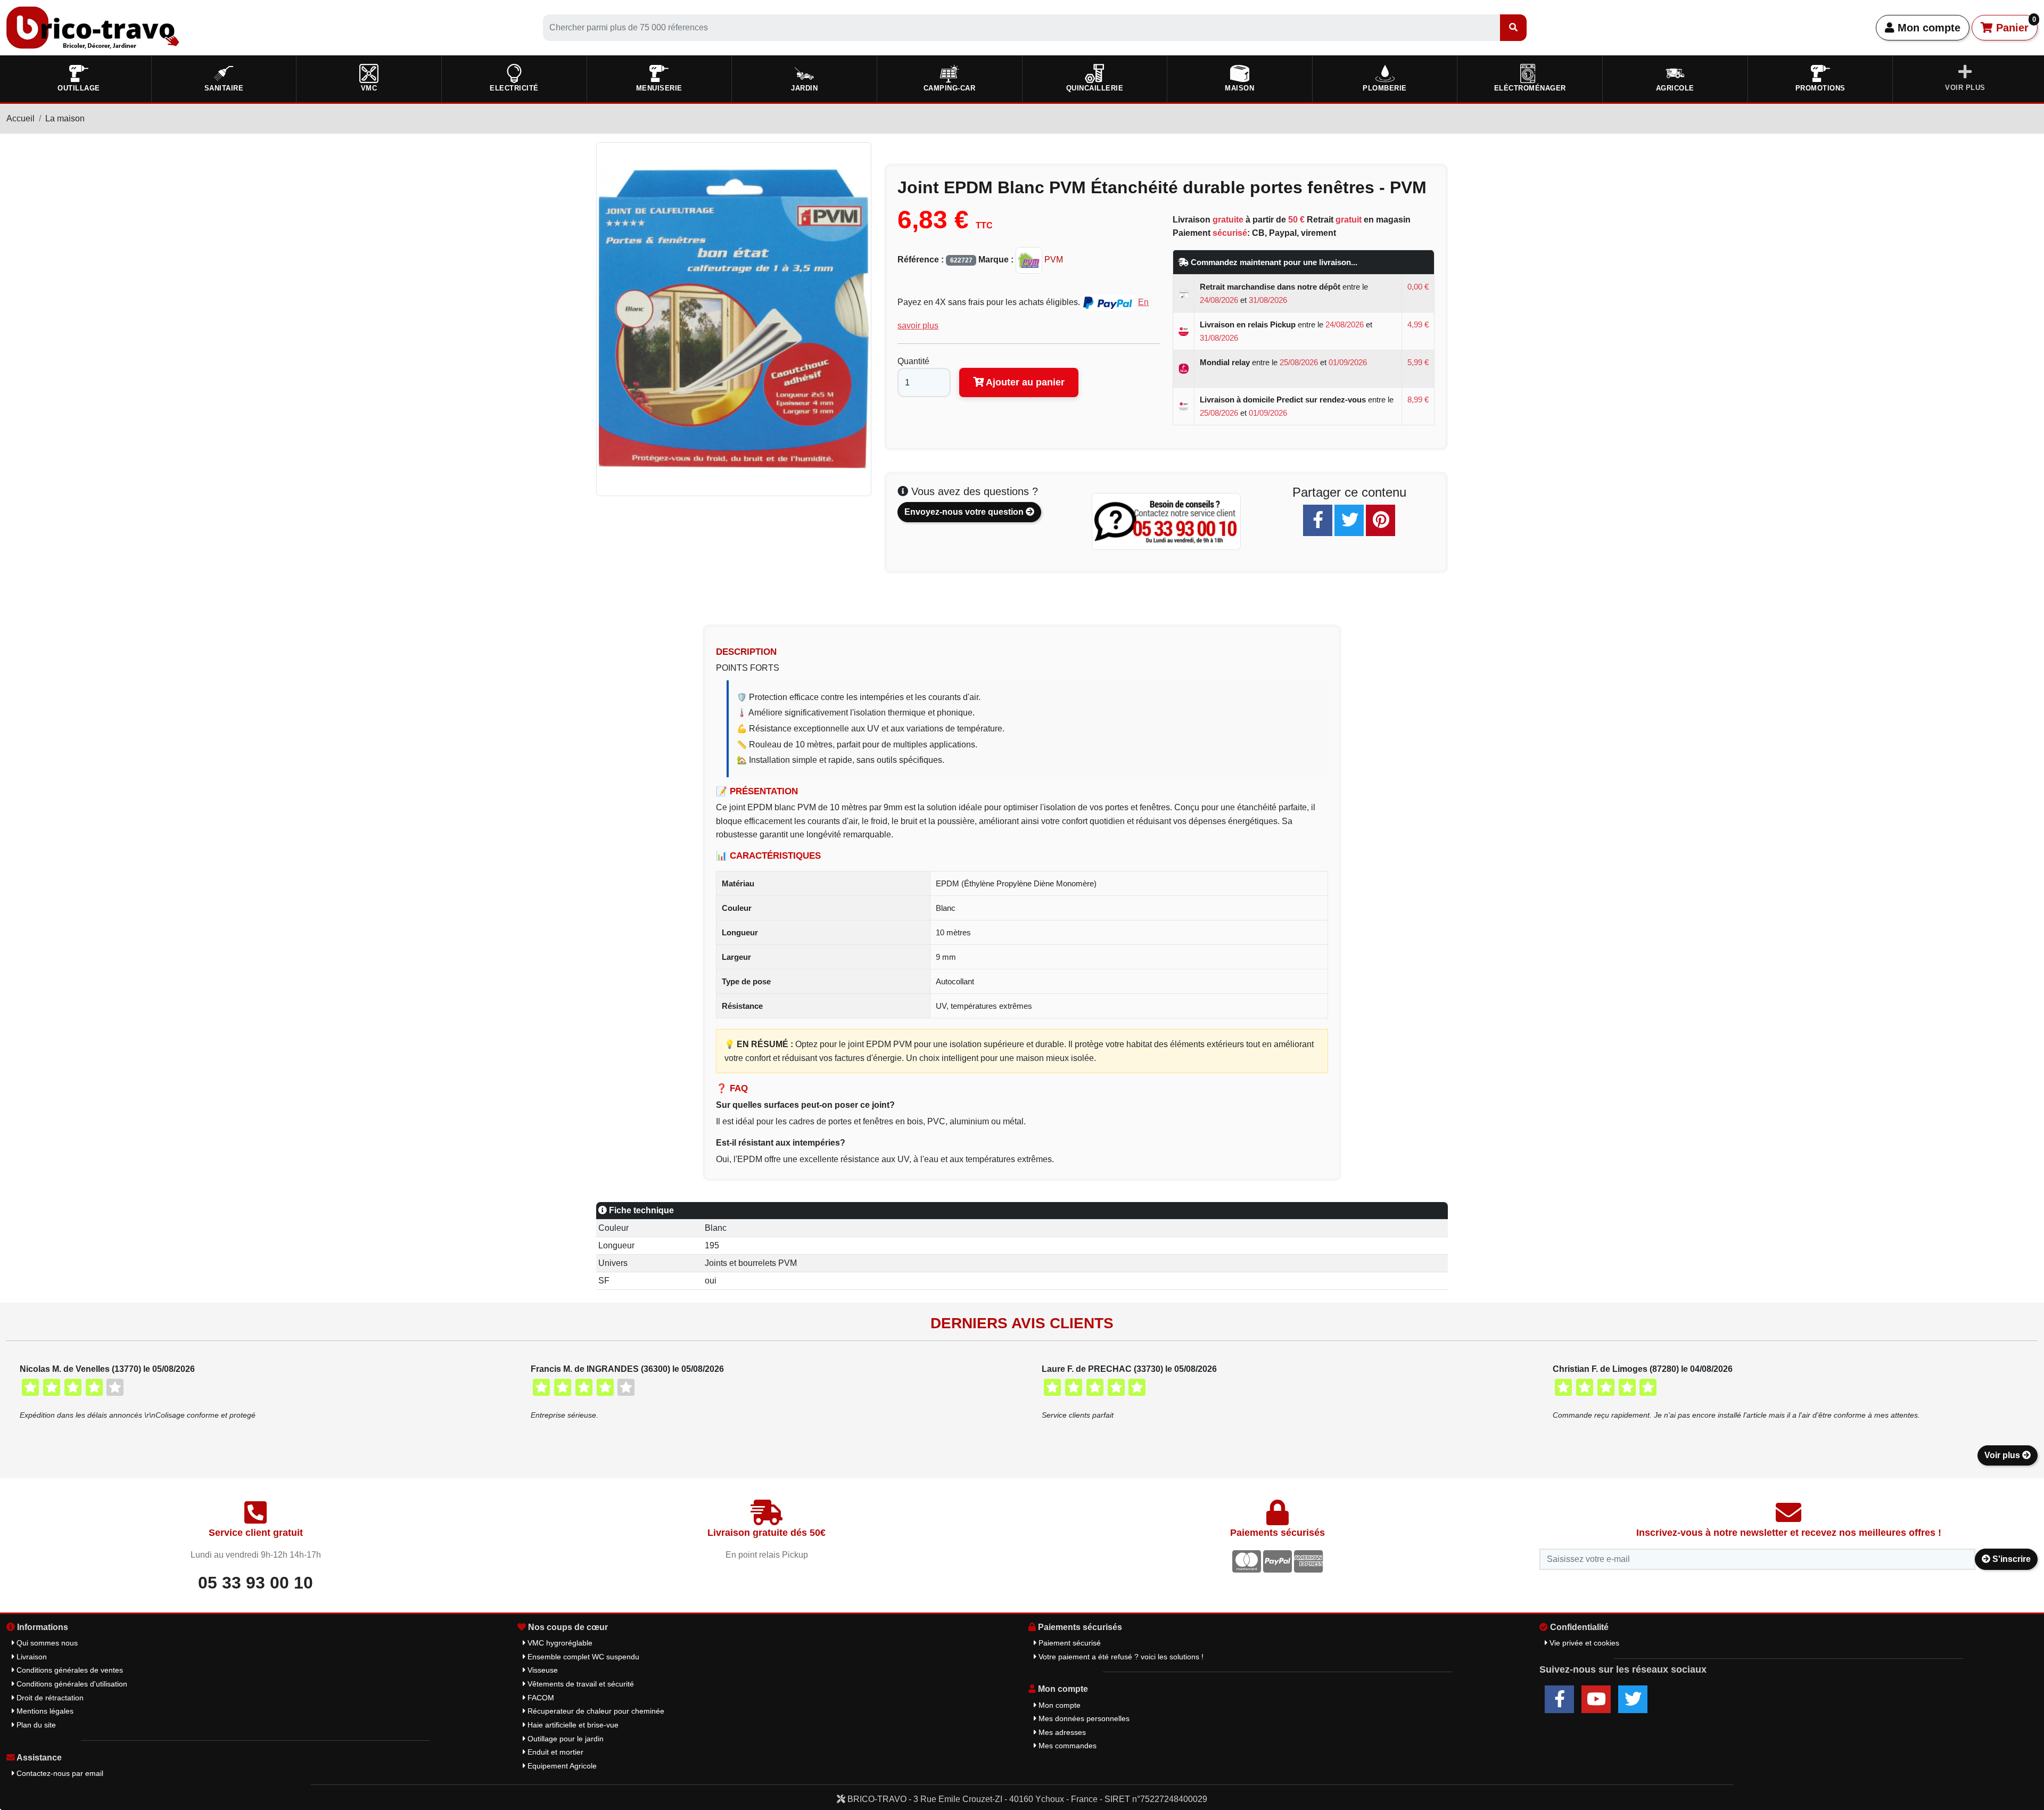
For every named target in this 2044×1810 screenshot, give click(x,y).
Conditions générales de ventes (69, 1670)
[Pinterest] (1380, 520)
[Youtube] (1596, 1699)
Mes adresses (1061, 1732)
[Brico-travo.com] (93, 27)
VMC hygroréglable (559, 1643)
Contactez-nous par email (59, 1773)
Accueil (20, 118)
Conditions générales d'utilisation (71, 1684)
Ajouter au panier (1024, 382)
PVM (1053, 260)
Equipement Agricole (561, 1766)
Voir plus (2003, 1455)
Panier (2014, 24)
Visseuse (542, 1670)
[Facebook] (1318, 520)
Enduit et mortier (554, 1752)
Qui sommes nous (46, 1643)
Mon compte (1927, 28)
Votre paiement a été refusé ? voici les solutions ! (1120, 1657)
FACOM (540, 1698)
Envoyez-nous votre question (965, 512)
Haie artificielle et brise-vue (572, 1725)
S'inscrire (2010, 1559)
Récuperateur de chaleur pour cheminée (595, 1711)
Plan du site (35, 1725)
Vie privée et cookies (1583, 1643)
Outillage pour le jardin (564, 1739)
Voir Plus (1965, 88)
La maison (65, 118)
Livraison (31, 1657)
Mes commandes (1066, 1746)
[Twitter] (1349, 520)
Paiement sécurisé (1069, 1643)
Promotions (1820, 88)
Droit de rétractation (49, 1698)
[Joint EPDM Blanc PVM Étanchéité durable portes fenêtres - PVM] (734, 318)
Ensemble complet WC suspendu (582, 1657)
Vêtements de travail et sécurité (580, 1684)
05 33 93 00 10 (256, 1583)
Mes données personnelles (1083, 1718)
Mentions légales (44, 1711)
